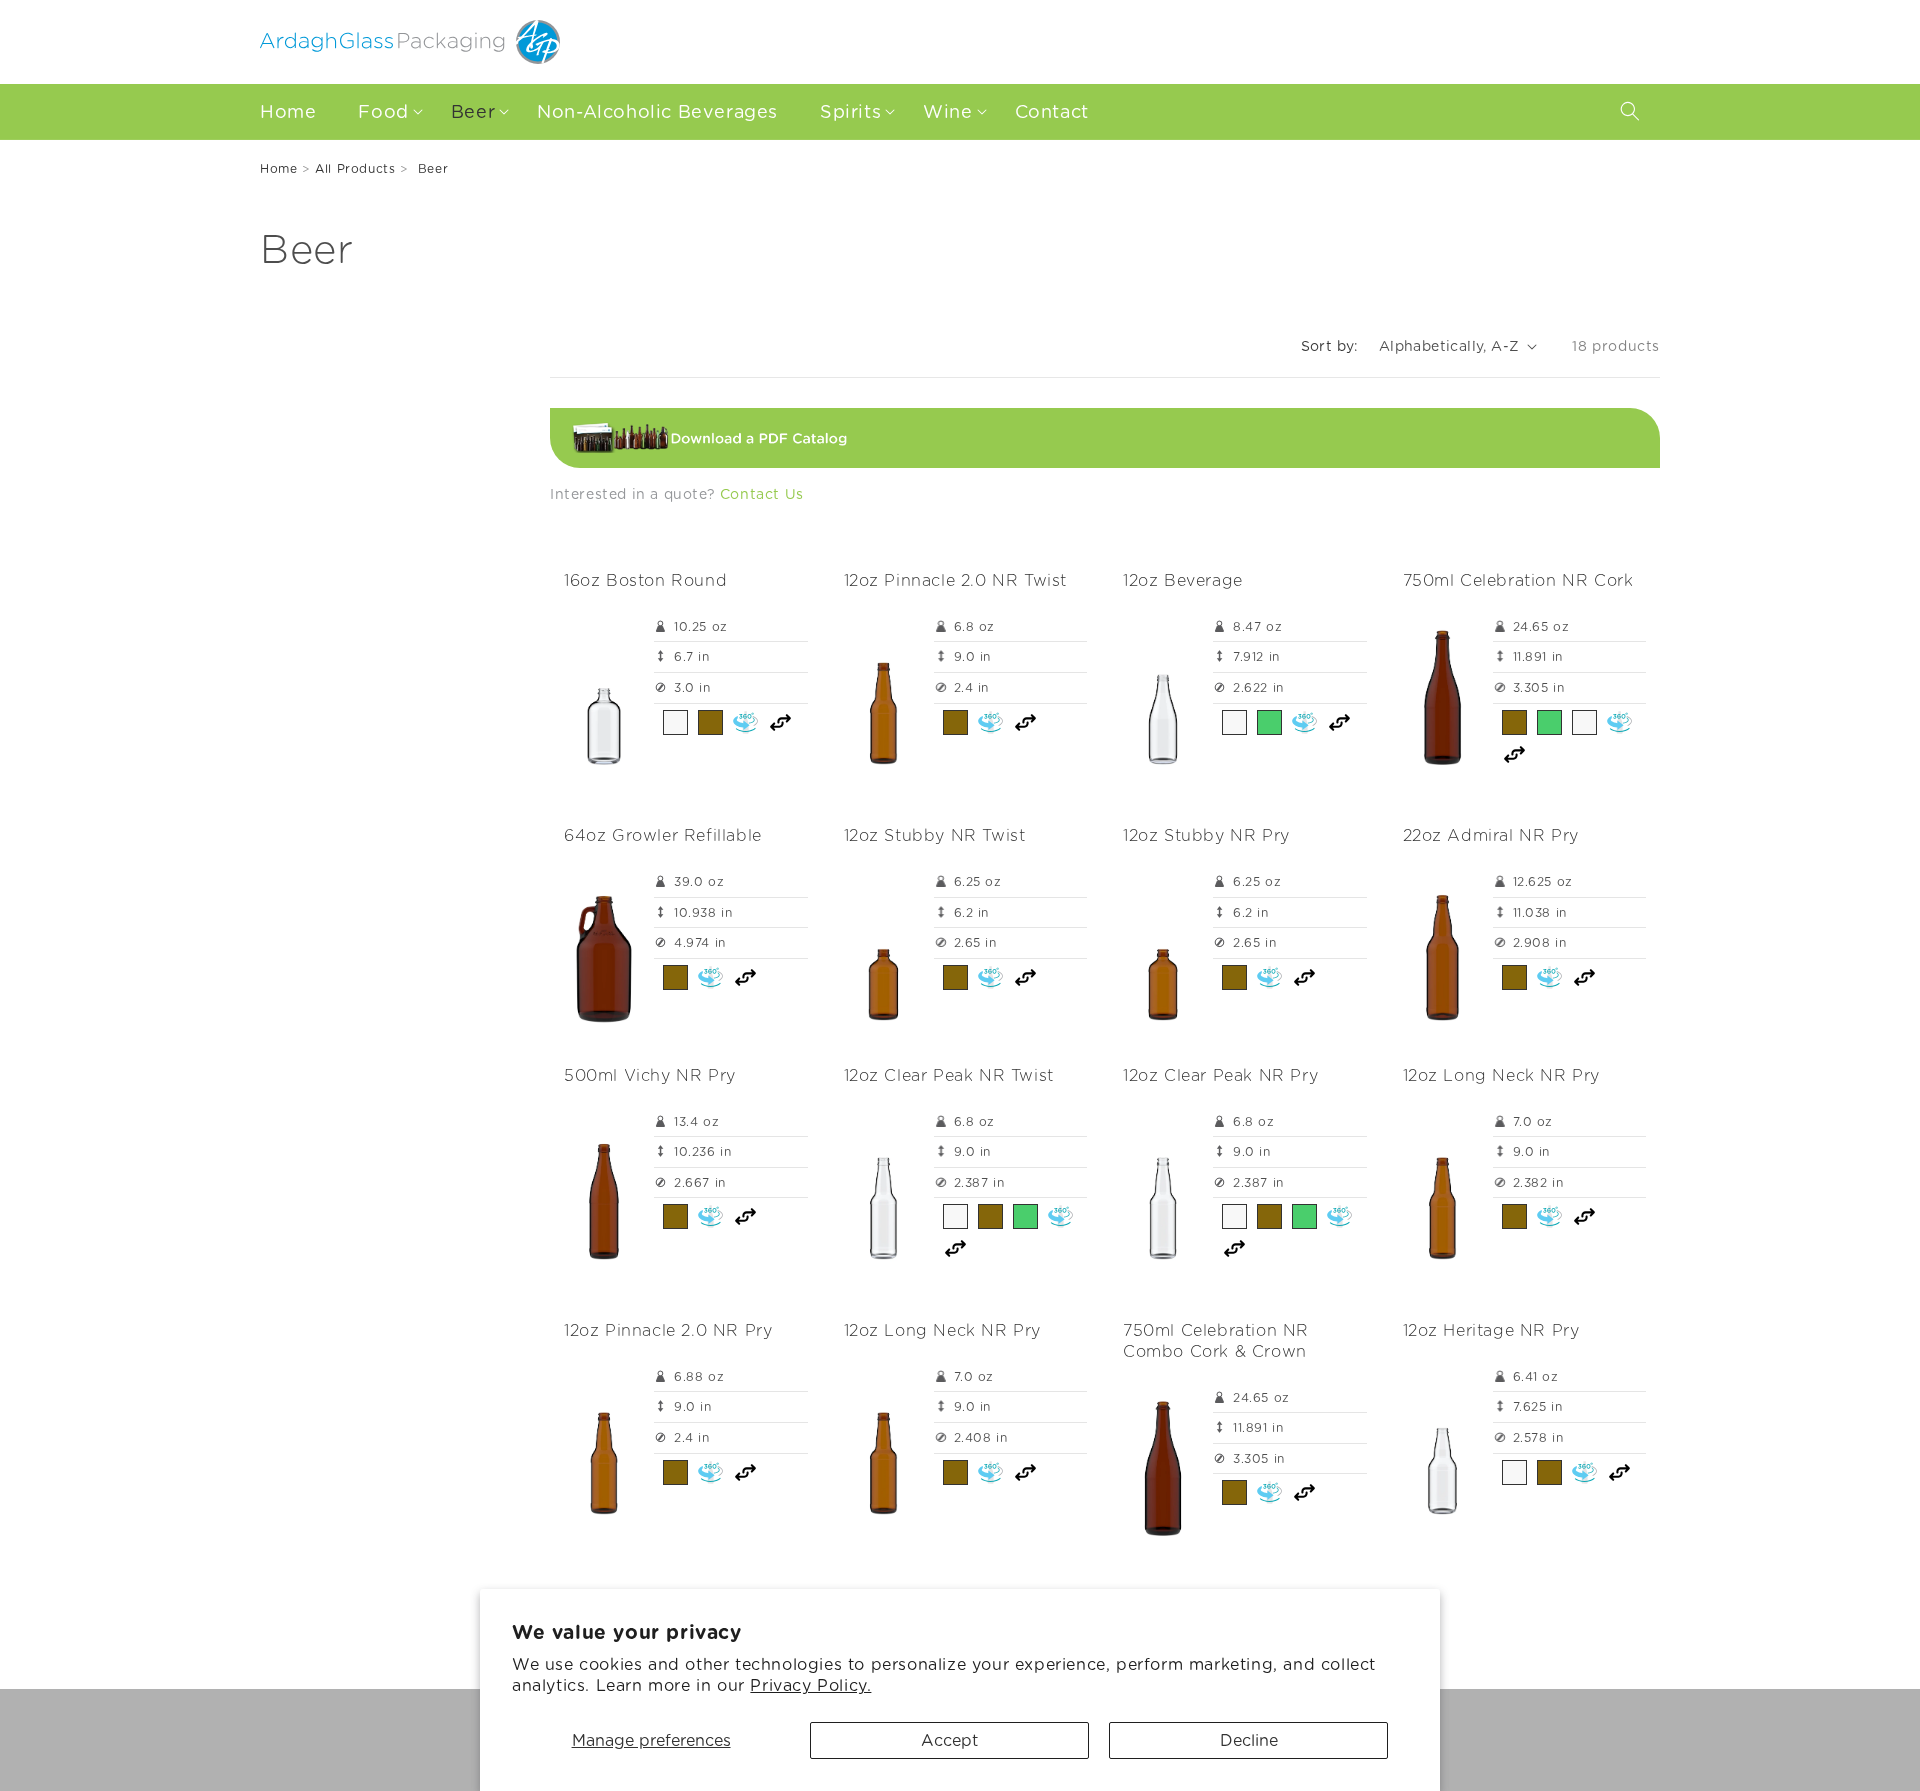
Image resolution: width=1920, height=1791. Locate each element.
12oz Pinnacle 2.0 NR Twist (956, 580)
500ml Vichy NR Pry (650, 1075)
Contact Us (762, 494)
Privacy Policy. (810, 1685)
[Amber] (710, 722)
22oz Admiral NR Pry (1491, 835)
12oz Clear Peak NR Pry (1220, 1075)
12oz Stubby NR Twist (935, 835)
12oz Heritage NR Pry (1491, 1330)
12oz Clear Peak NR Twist (949, 1075)
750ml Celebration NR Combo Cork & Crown (1216, 1341)
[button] (385, 111)
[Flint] (675, 722)
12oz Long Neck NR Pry (1502, 1075)
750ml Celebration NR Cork (1518, 580)
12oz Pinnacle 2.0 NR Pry (668, 1330)
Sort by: (1330, 346)
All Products (355, 168)
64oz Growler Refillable (663, 835)
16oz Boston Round (645, 580)
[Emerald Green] (1269, 722)
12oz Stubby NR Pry (1206, 835)
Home (278, 168)
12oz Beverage (1183, 580)
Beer (433, 168)
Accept (949, 1740)
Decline (1249, 1740)
